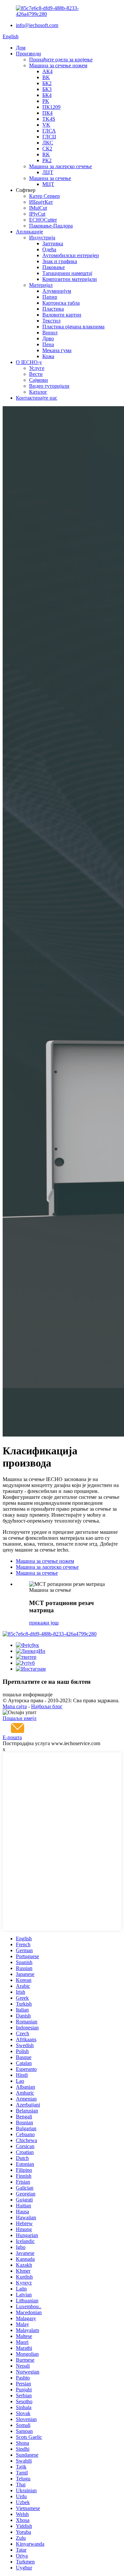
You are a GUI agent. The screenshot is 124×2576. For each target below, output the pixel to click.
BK (46, 77)
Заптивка (53, 243)
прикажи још (44, 1623)
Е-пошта (12, 1737)
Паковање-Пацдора (51, 226)
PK (46, 101)
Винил (50, 333)
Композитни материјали (70, 279)
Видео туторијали (49, 386)
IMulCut (38, 208)
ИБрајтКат (41, 202)
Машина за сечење (50, 178)
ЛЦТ (48, 172)
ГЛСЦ (49, 137)
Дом (21, 48)
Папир (50, 297)
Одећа (49, 249)
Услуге (37, 368)
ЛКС (48, 143)
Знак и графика (60, 261)
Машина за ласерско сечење (61, 166)
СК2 (47, 149)
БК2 (47, 83)
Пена (48, 344)
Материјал (41, 285)
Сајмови (39, 380)
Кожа (48, 356)
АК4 (47, 71)
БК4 (47, 95)
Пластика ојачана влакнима (73, 327)
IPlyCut (37, 214)
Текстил (51, 321)
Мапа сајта (15, 1706)
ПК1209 (51, 107)
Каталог (38, 392)
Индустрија (42, 238)
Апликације (29, 232)
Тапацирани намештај (67, 273)
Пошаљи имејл (20, 1718)
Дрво (48, 338)
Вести (36, 374)
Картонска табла (61, 303)
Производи (28, 54)
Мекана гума (57, 350)
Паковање (54, 267)
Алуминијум (57, 291)
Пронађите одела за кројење (61, 60)
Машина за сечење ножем (58, 65)
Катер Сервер (44, 196)
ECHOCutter (43, 220)
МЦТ (48, 184)
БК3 (47, 89)
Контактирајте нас (37, 398)
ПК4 (47, 113)
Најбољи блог (47, 1706)
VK (46, 125)
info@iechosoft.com (37, 25)
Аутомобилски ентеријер (71, 255)
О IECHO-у (29, 362)
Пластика (53, 309)
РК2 (47, 160)
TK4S (49, 119)
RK (46, 154)
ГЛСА (49, 131)
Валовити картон (62, 315)
